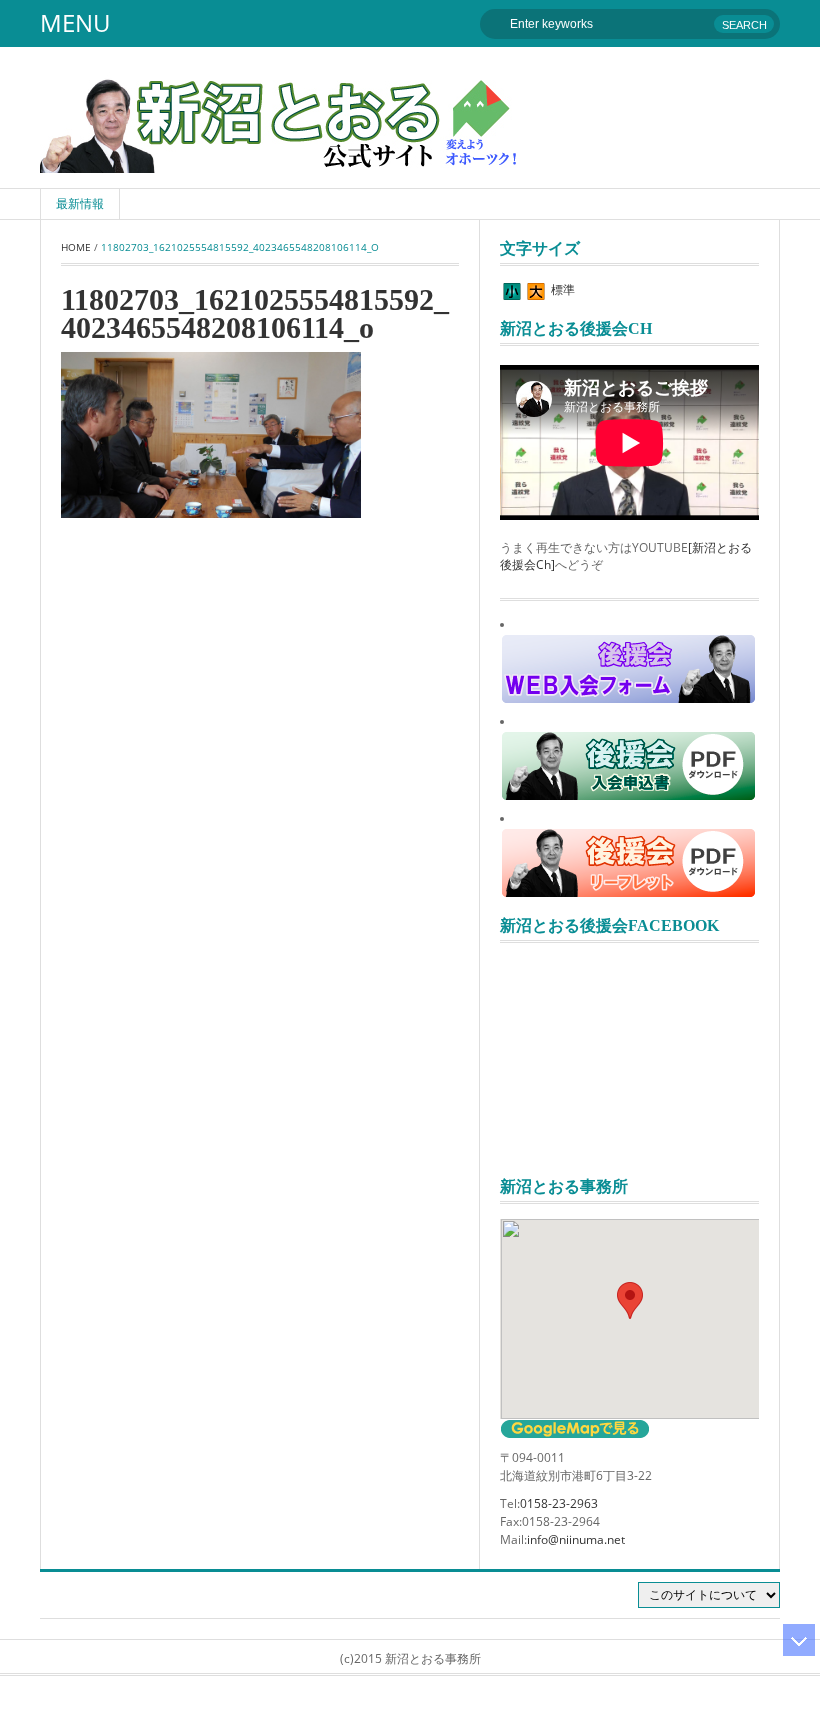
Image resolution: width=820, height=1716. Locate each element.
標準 (563, 289)
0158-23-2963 (559, 1503)
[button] (630, 1300)
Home (76, 247)
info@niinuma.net (576, 1539)
